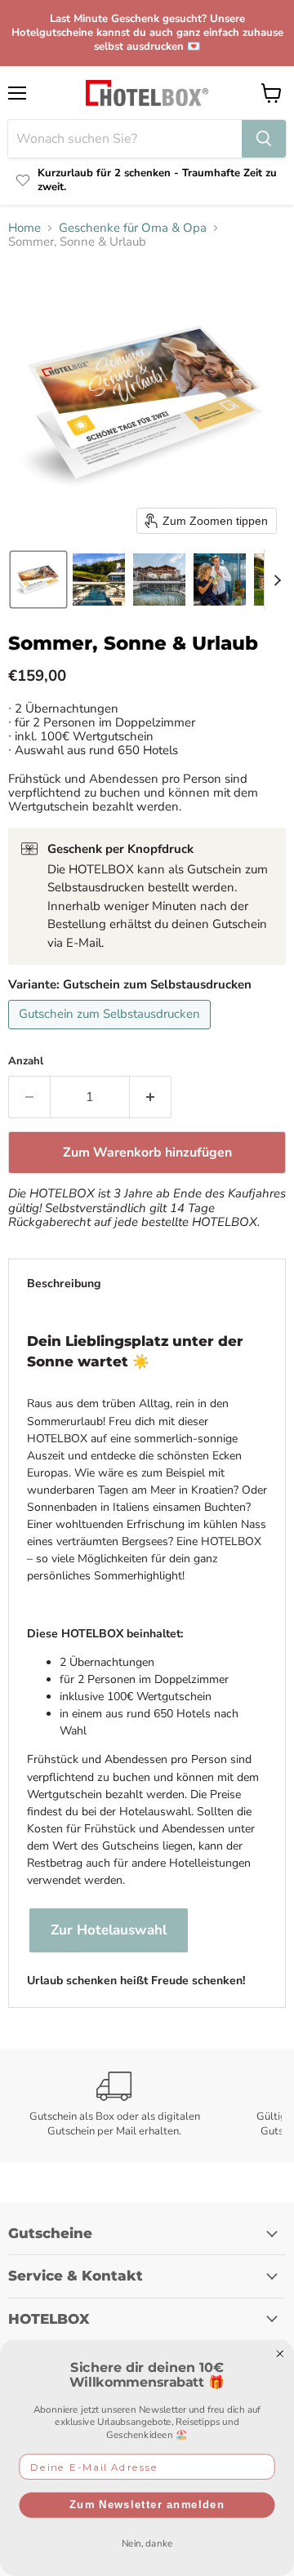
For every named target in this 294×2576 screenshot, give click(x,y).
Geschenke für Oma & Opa (133, 228)
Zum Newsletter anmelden (147, 2505)
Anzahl (26, 1061)
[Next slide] (277, 580)
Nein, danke (147, 2543)
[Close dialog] (280, 2354)
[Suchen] (264, 139)
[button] (38, 580)
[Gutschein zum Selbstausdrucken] (111, 1033)
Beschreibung (64, 1284)
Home (24, 228)
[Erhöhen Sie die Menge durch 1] (151, 1097)
